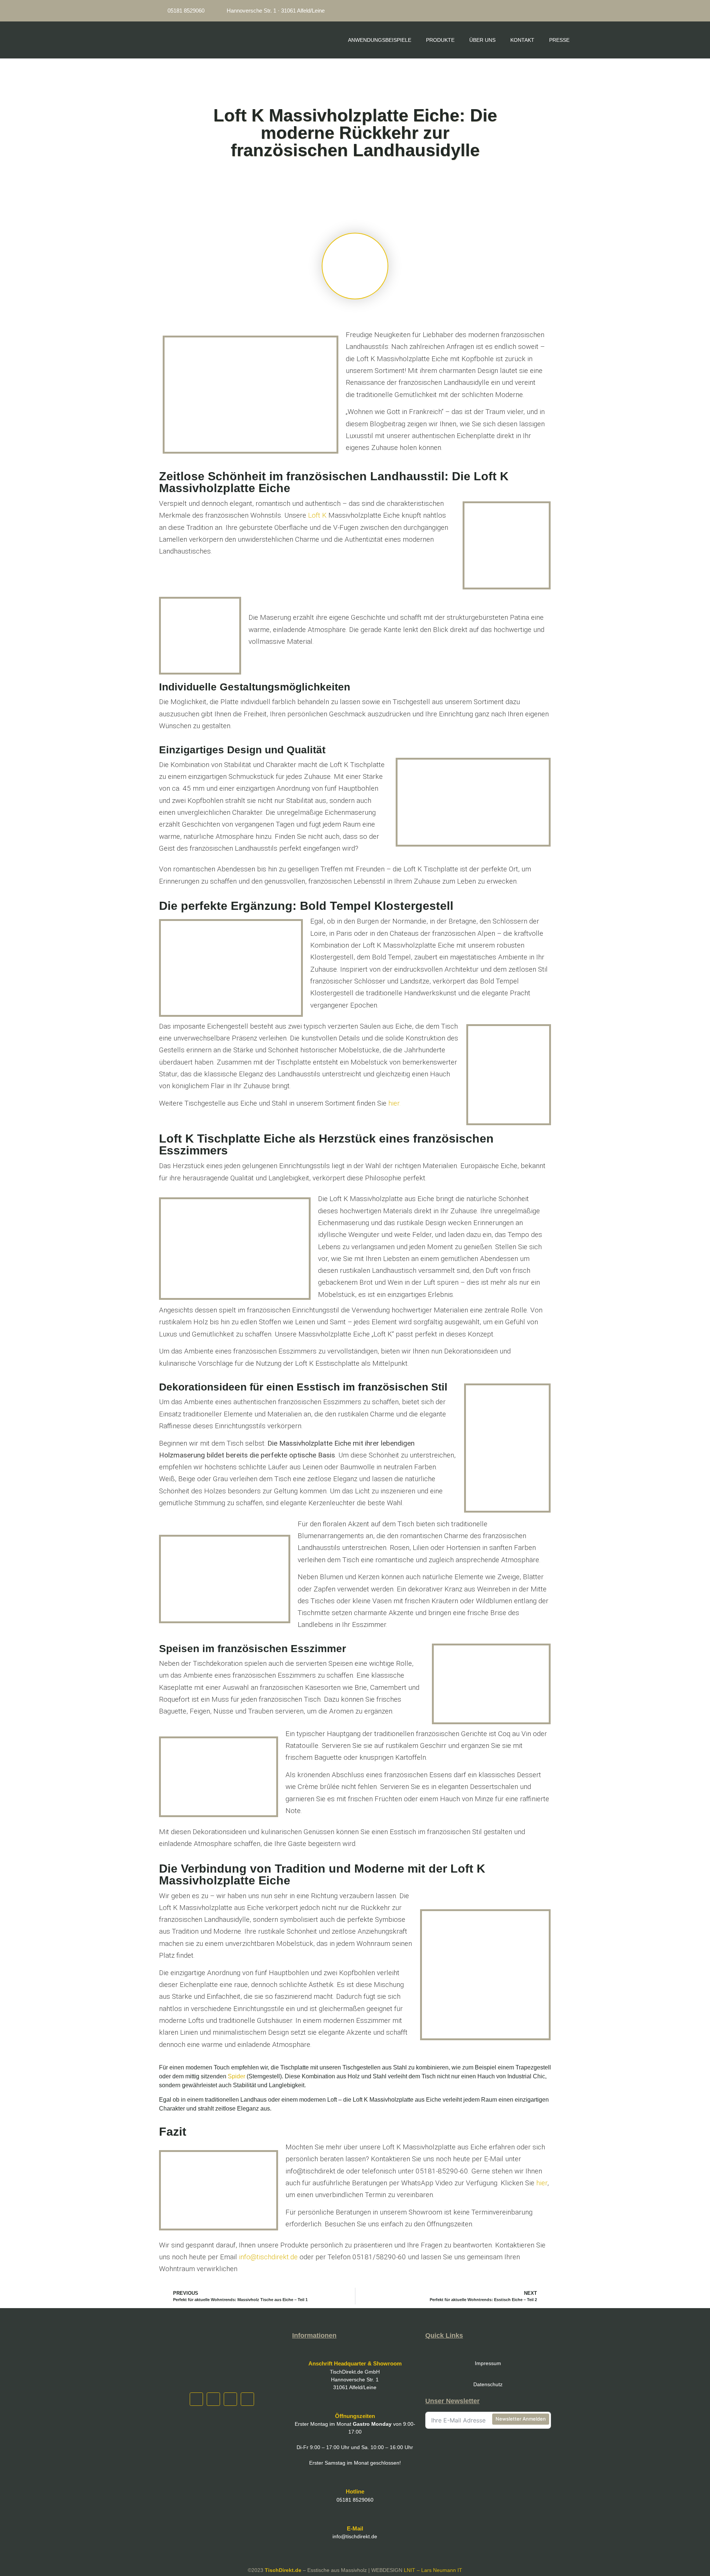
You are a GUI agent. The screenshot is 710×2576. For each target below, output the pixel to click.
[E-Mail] (355, 2515)
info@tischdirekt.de (268, 2257)
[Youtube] (544, 11)
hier (542, 2183)
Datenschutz (488, 2384)
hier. (395, 1103)
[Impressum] (488, 2350)
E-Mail (355, 2528)
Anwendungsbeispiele (380, 40)
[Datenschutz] (488, 2371)
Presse (559, 40)
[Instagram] (491, 11)
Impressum (488, 2363)
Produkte (440, 40)
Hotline (355, 2491)
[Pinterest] (527, 11)
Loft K (317, 515)
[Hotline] (355, 2478)
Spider (236, 2076)
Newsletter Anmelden (521, 2419)
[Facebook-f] (509, 11)
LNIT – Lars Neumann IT (433, 2570)
